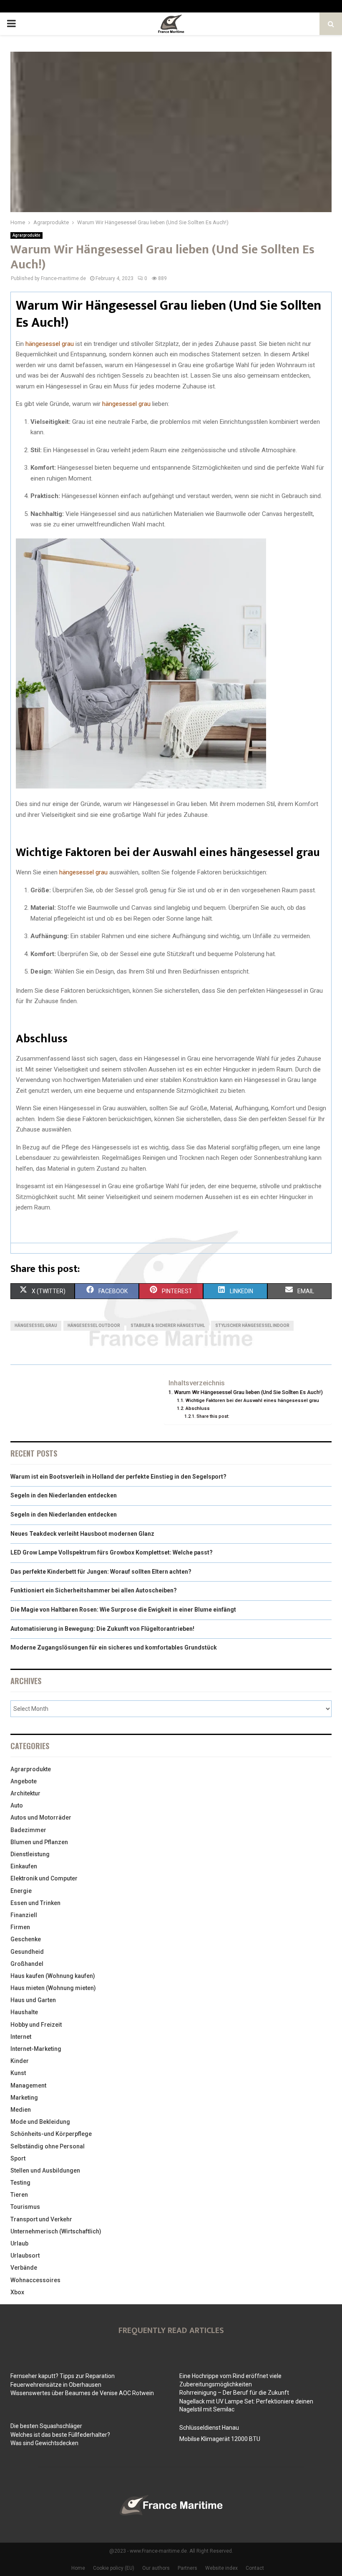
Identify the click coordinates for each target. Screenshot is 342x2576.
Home (78, 2568)
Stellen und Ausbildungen (45, 2170)
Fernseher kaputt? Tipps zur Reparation (63, 2376)
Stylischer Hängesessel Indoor (252, 1326)
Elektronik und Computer (44, 1878)
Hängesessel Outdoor (94, 1326)
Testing (20, 2183)
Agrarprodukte (26, 235)
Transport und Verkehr (41, 2219)
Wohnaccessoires (35, 2280)
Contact (255, 2568)
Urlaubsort (25, 2256)
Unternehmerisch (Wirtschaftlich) (56, 2231)
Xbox (17, 2292)
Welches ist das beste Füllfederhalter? (60, 2435)
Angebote (24, 1781)
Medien (21, 2110)
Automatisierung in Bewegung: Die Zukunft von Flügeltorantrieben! (102, 1629)
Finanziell (24, 1915)
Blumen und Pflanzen (39, 1842)
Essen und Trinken (35, 1903)
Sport (18, 2158)
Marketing (24, 2098)
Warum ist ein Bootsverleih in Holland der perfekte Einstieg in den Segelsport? (118, 1477)
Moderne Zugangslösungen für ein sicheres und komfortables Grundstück (114, 1647)
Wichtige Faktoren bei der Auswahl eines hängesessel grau (252, 1400)
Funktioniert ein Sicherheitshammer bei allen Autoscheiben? (94, 1590)
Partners (187, 2568)
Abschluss (197, 1408)
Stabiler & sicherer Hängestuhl (168, 1326)
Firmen (20, 1927)
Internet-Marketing (36, 2049)
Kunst (18, 2073)
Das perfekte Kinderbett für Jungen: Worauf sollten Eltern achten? (101, 1572)
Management (28, 2085)
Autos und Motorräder (41, 1817)
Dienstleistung (30, 1854)
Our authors (156, 2568)
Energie (21, 1891)
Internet (21, 2037)
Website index (221, 2568)
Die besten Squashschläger (46, 2426)
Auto (17, 1805)
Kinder (20, 2061)
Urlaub (19, 2243)
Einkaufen (24, 1866)
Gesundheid (27, 1952)
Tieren (19, 2195)
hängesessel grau (50, 344)
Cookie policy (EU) (114, 2568)
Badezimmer (28, 1830)
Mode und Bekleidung (40, 2122)
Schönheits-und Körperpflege (51, 2134)
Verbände (24, 2268)
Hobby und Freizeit (36, 2025)
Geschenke (26, 1939)
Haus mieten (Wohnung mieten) (53, 1988)
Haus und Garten (33, 2000)
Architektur (25, 1793)
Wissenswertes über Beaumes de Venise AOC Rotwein (82, 2393)
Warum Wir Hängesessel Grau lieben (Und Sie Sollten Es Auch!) (248, 1392)
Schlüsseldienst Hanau (209, 2428)
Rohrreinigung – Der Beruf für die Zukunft (234, 2393)
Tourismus (25, 2207)
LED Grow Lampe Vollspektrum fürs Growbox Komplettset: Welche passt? (112, 1552)
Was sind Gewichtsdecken (44, 2443)
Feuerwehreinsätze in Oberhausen (56, 2385)
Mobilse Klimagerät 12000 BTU (220, 2439)
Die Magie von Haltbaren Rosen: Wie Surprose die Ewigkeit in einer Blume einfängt (123, 1610)
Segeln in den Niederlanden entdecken (64, 1495)
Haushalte (24, 2012)
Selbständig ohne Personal (48, 2146)
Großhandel (27, 1964)
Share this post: (213, 1416)
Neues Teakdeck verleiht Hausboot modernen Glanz (82, 1534)
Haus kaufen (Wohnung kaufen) (53, 1976)
